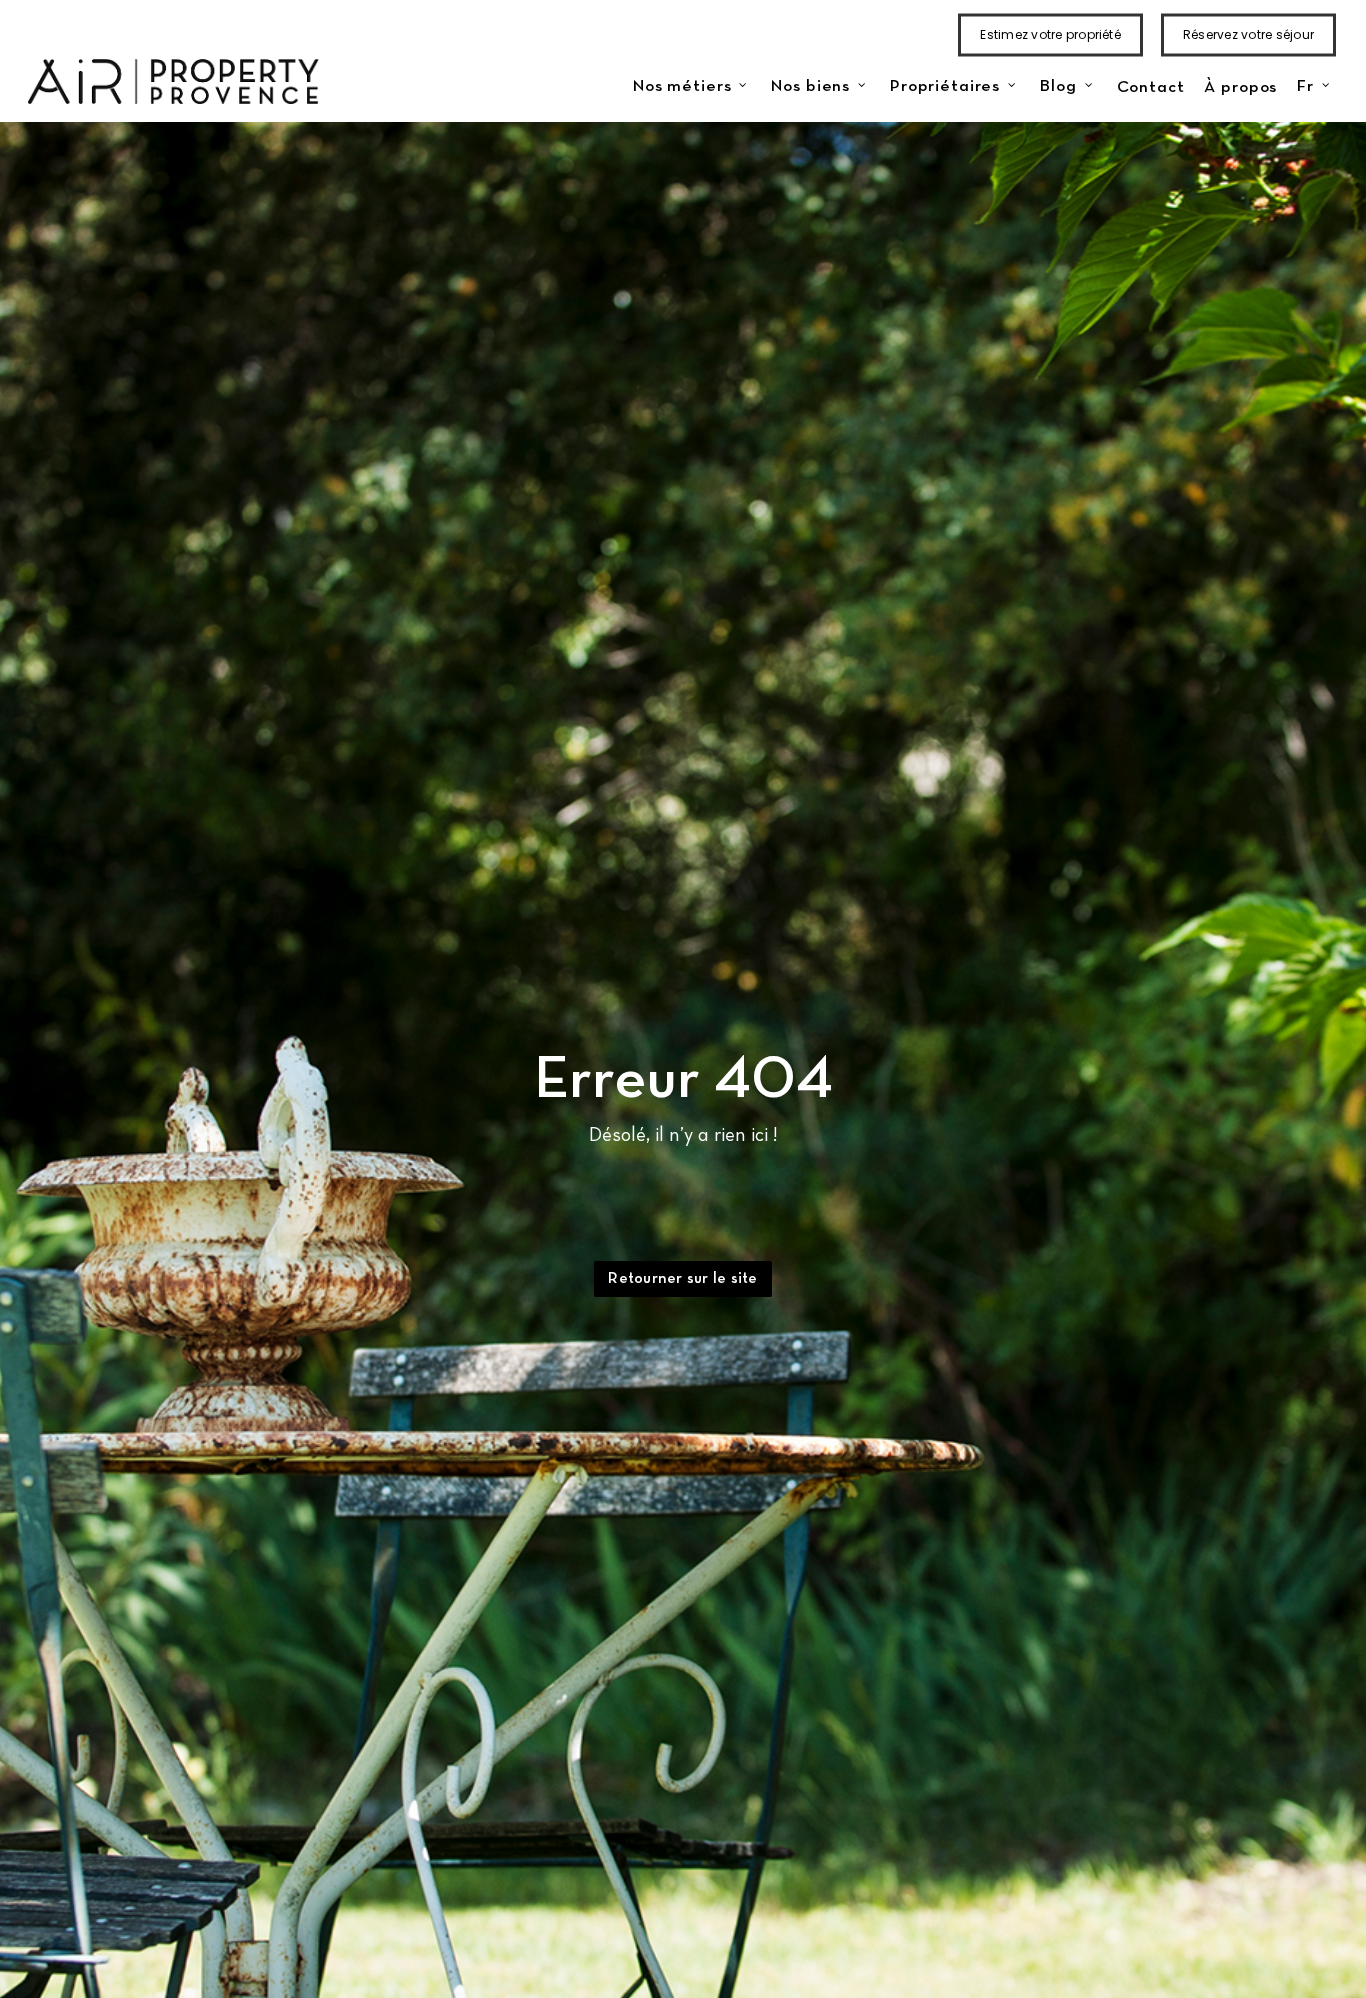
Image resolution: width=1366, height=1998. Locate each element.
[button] (682, 1279)
